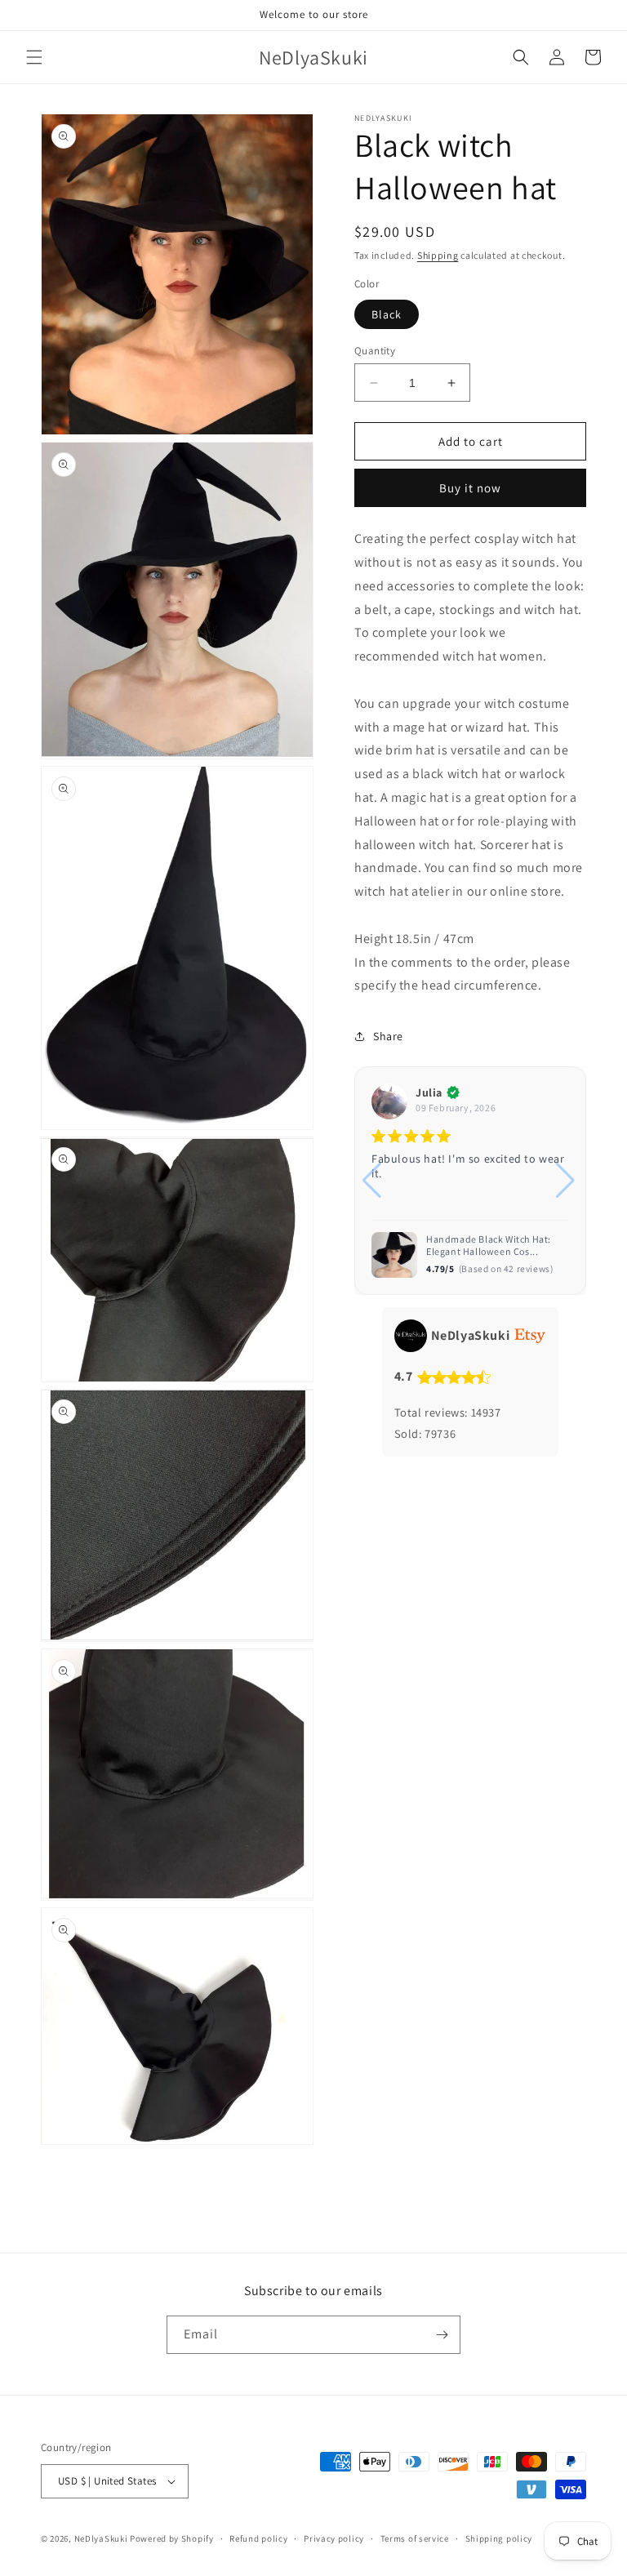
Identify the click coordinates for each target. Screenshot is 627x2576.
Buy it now (470, 488)
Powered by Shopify (172, 2538)
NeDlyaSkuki (101, 2538)
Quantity (375, 351)
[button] (34, 57)
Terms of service (415, 2538)
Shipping (438, 255)
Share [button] (388, 1036)
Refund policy (258, 2538)
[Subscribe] (442, 2335)
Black (387, 314)
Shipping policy (499, 2538)
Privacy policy (334, 2538)
